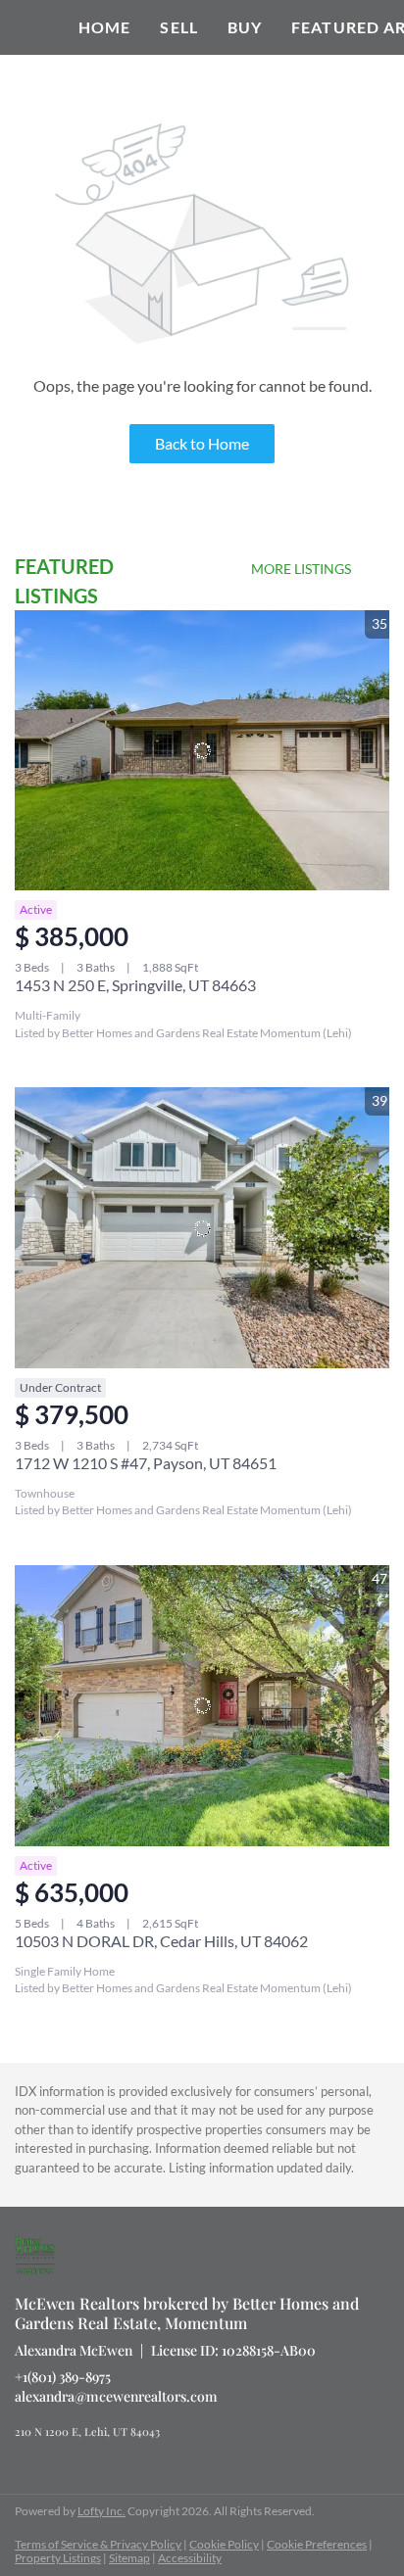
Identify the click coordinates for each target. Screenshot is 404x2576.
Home (104, 27)
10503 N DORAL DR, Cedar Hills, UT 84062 (161, 1941)
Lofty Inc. (101, 2511)
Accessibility (190, 2558)
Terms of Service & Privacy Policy (98, 2544)
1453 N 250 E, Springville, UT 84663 (135, 985)
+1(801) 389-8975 (63, 2377)
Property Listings (58, 2558)
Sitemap (129, 2558)
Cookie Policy (224, 2544)
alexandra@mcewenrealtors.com (116, 2396)
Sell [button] (178, 27)
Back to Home (202, 443)
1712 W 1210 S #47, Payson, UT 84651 (146, 1463)
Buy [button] (245, 27)
